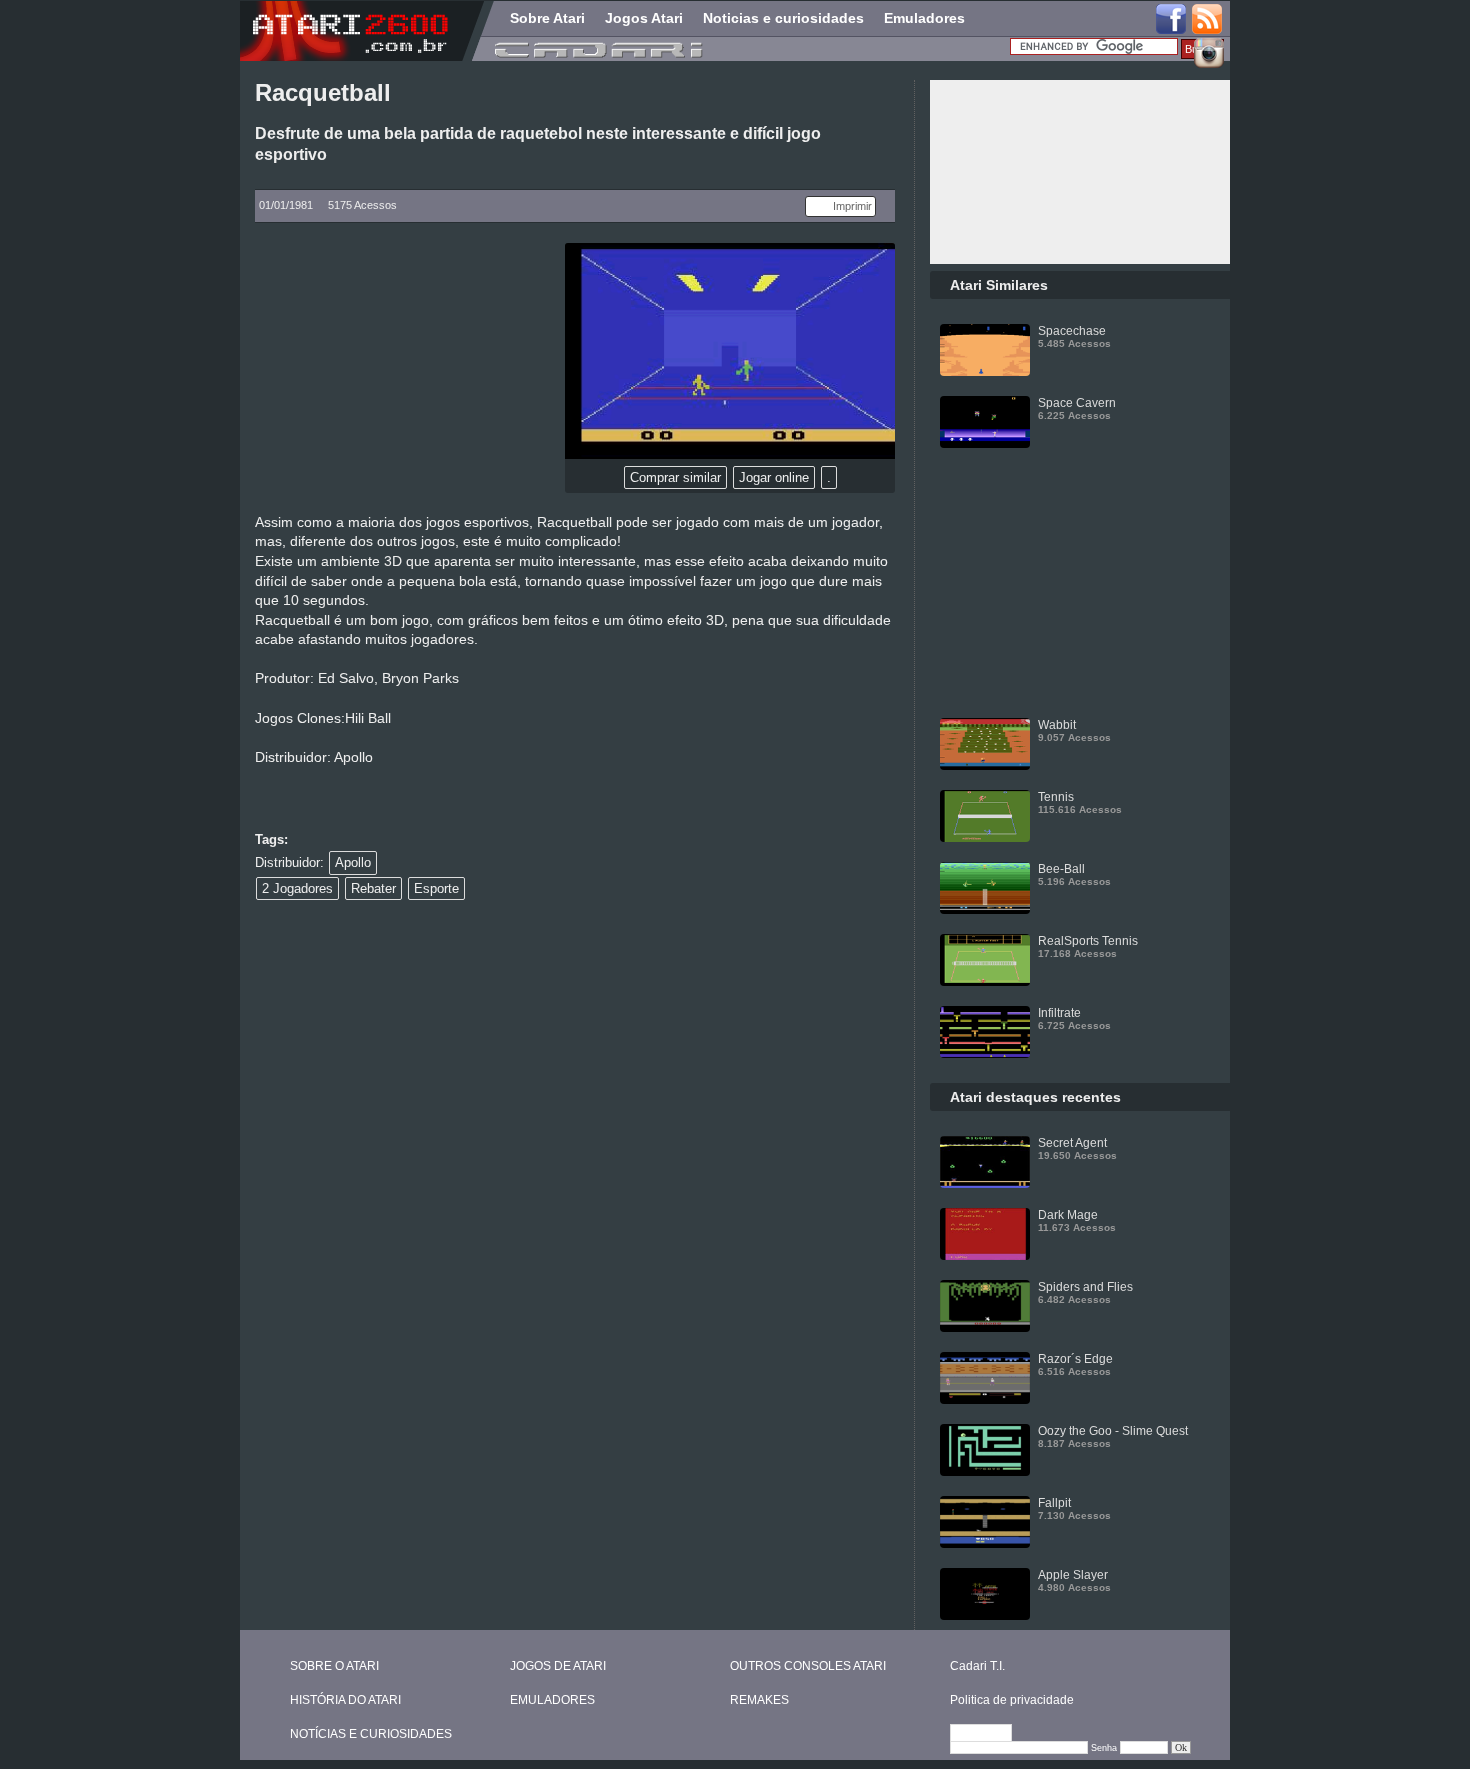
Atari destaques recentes (1035, 1097)
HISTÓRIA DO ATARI (345, 1700)
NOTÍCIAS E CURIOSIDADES (371, 1734)
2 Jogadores (297, 888)
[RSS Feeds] (1208, 20)
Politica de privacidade (1012, 1700)
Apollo (353, 862)
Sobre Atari (547, 18)
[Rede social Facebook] (1171, 20)
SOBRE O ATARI (334, 1666)
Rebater (373, 888)
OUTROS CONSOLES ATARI (808, 1666)
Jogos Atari (644, 18)
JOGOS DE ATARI (558, 1666)
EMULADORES (552, 1700)
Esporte (436, 888)
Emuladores (924, 18)
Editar (990, 1734)
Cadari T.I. (977, 1666)
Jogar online (774, 477)
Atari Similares (999, 285)
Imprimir (852, 206)
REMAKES (759, 1700)
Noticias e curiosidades (783, 18)
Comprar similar (675, 477)
